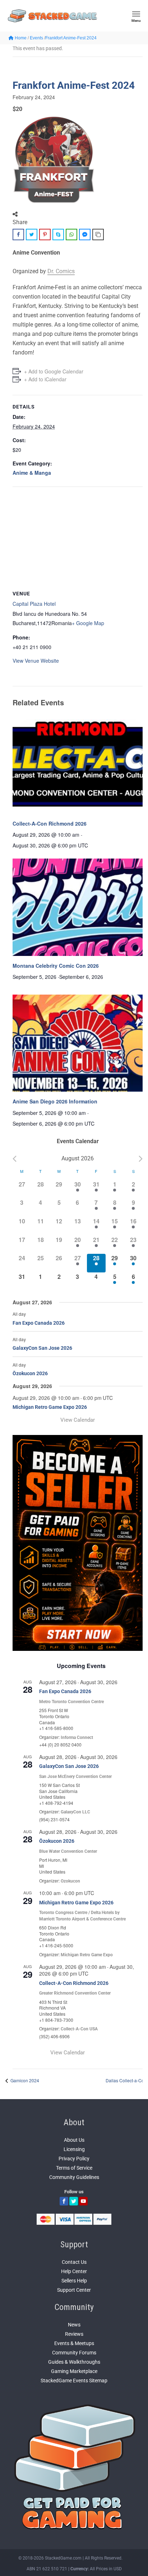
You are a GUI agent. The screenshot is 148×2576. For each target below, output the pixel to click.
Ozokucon (70, 1881)
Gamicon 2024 (24, 2080)
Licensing (74, 2149)
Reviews (74, 2334)
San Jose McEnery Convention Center (75, 1777)
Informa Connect (77, 1738)
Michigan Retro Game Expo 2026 (50, 1407)
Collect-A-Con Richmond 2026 (50, 823)
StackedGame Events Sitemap (74, 2381)
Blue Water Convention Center (68, 1851)
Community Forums (74, 2353)
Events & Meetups (74, 2343)
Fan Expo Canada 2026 (39, 1323)
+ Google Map (88, 623)
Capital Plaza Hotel (34, 604)
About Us (74, 2140)
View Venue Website (36, 661)
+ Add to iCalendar (45, 379)
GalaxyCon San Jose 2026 (42, 1348)
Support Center (74, 2290)
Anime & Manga (32, 473)
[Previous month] (15, 1159)
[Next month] (141, 1159)
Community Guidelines (74, 2177)
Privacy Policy (74, 2159)
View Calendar (78, 1420)
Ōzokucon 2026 (30, 1373)
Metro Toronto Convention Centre (71, 1702)
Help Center (74, 2271)
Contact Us (74, 2262)
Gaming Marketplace (74, 2371)
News (74, 2325)
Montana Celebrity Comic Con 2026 (56, 966)
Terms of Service (74, 2168)
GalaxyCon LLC (75, 1812)
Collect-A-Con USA (79, 2029)
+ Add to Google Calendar (54, 371)
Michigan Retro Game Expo (87, 1955)
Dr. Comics (61, 271)
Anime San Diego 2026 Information (55, 1101)
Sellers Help (74, 2281)
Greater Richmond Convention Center (75, 1993)
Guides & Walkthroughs (74, 2362)
